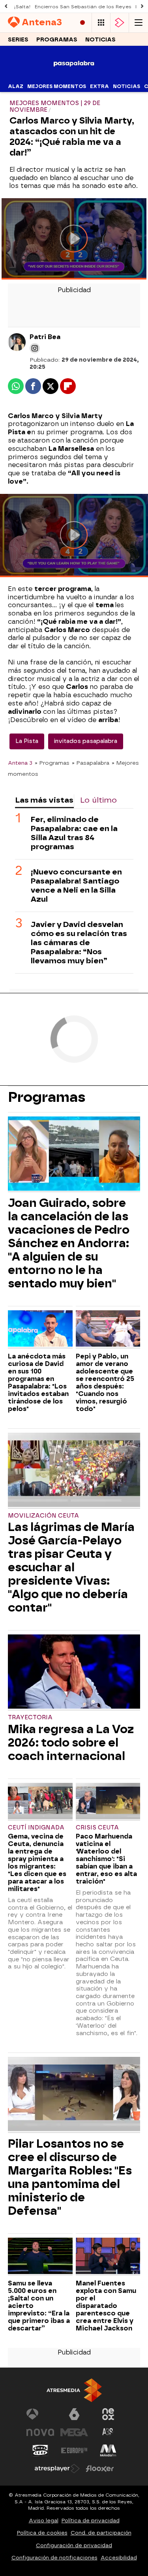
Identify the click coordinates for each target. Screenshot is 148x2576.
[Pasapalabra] (74, 76)
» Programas (52, 763)
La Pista (27, 741)
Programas (57, 40)
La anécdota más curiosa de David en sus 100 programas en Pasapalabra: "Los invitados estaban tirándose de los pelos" (38, 1383)
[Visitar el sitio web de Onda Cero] (40, 2450)
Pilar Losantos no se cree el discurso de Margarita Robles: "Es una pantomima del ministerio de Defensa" (70, 2177)
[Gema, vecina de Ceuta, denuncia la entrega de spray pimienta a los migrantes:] (40, 1802)
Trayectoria (30, 1718)
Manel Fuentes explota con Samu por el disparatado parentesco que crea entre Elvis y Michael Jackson (106, 2306)
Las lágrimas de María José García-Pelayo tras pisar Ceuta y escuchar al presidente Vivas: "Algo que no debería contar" (71, 1567)
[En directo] (82, 23)
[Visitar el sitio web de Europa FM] (74, 2450)
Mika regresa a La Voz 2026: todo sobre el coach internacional (71, 1743)
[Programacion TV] (101, 23)
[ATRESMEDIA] (74, 2390)
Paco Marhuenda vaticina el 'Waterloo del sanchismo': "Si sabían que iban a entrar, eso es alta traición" (106, 1859)
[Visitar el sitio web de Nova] (40, 2432)
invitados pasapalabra (86, 741)
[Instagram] (35, 348)
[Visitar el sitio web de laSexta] (74, 2414)
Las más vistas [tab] (44, 800)
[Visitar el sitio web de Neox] (108, 2414)
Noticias (100, 40)
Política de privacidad (91, 2521)
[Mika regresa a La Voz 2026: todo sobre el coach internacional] (74, 1673)
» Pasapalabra (91, 763)
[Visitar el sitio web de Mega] (74, 2432)
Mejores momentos (57, 86)
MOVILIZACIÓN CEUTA (43, 1516)
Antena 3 (20, 763)
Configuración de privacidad (74, 2545)
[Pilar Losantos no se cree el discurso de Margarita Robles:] (74, 2095)
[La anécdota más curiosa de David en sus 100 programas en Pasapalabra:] (40, 1329)
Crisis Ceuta (97, 1828)
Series (18, 40)
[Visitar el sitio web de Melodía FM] (108, 2450)
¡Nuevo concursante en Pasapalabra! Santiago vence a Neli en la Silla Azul (76, 886)
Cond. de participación (101, 2533)
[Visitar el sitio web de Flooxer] (100, 2469)
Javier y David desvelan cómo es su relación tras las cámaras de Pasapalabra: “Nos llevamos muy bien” (79, 943)
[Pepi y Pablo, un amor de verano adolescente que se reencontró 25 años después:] (108, 1329)
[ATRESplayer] (120, 23)
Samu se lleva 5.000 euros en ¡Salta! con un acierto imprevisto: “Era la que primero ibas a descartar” (39, 2306)
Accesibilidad (119, 2558)
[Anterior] (6, 7)
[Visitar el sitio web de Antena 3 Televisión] (40, 2414)
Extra (99, 86)
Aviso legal (44, 2521)
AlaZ (16, 86)
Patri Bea (45, 337)
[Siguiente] (142, 7)
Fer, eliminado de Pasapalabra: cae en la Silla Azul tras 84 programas (74, 833)
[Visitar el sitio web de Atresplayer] (57, 2469)
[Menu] (139, 23)
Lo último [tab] (98, 800)
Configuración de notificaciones (54, 2558)
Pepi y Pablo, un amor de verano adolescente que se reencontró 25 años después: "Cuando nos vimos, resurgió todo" (105, 1383)
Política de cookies (42, 2533)
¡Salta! (22, 7)
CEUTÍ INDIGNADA (36, 1828)
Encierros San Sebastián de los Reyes (83, 7)
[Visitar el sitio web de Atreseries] (108, 2432)
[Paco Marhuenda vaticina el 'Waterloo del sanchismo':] (108, 1802)
